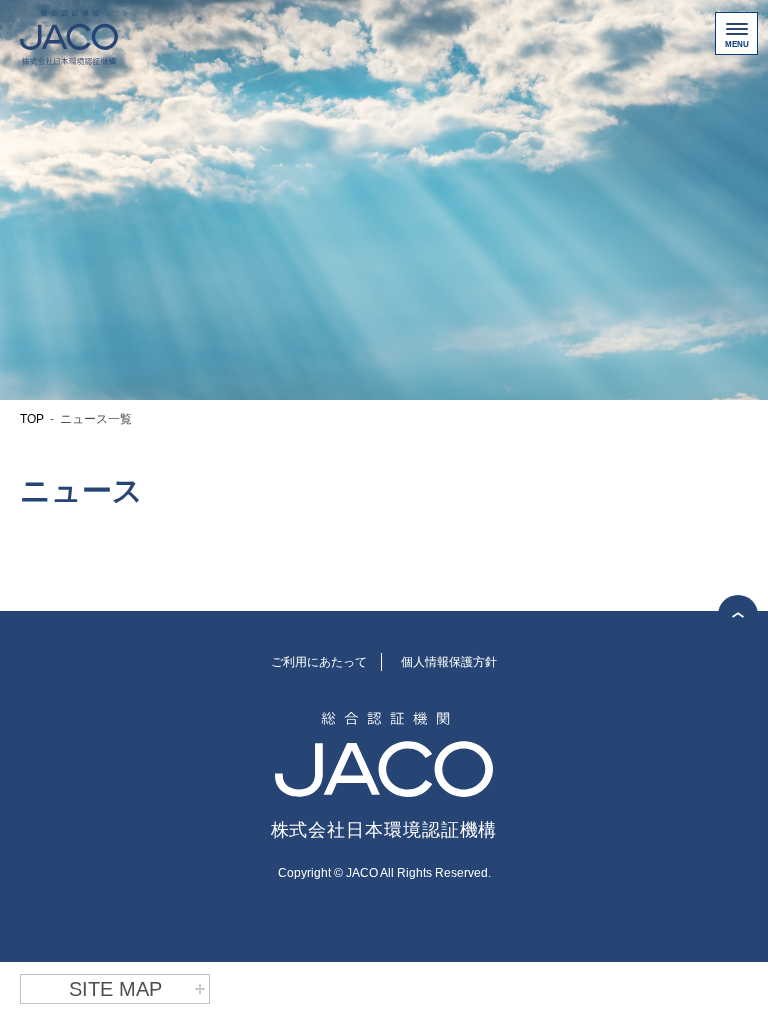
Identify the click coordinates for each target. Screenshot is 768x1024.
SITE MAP (115, 989)
